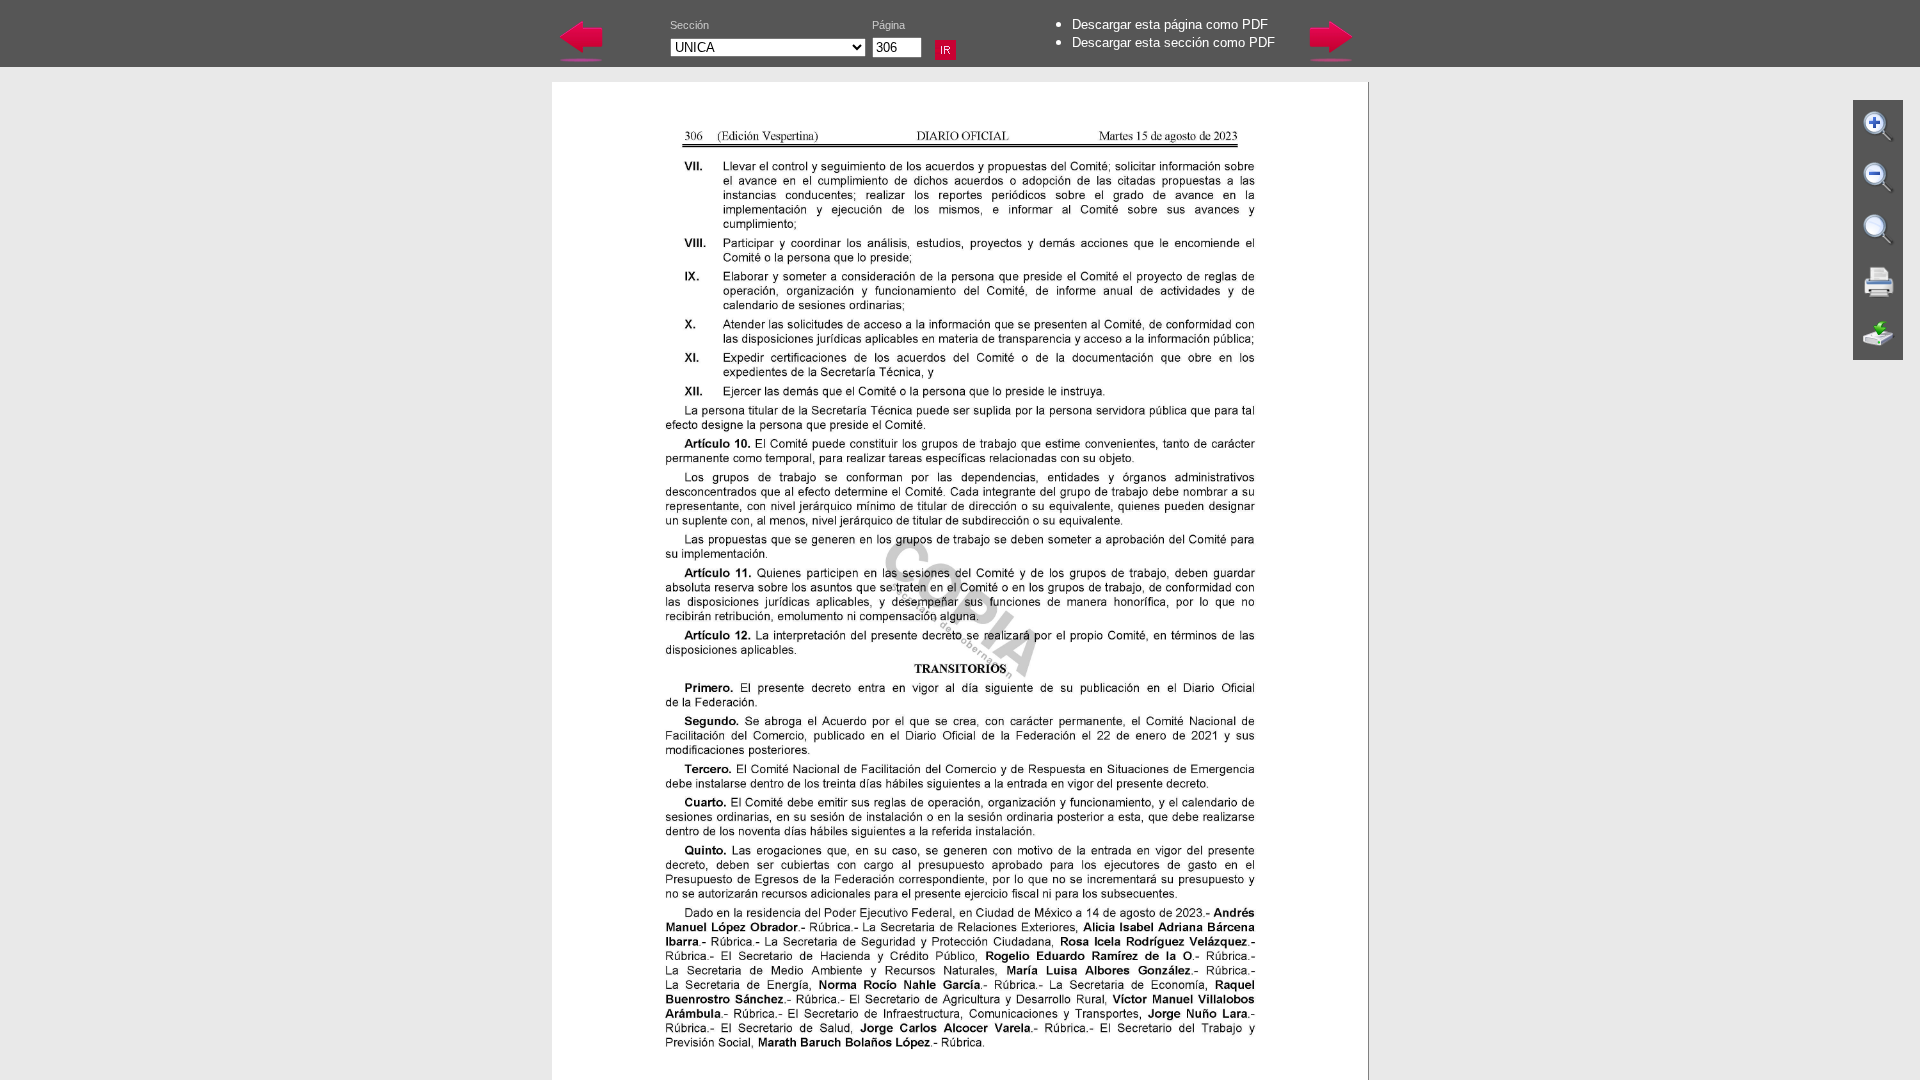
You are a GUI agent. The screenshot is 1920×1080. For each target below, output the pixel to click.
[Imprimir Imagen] (1879, 282)
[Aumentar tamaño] (1879, 126)
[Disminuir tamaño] (1879, 178)
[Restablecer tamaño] (1879, 230)
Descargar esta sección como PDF (1173, 42)
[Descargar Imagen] (1879, 334)
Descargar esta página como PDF (1170, 24)
